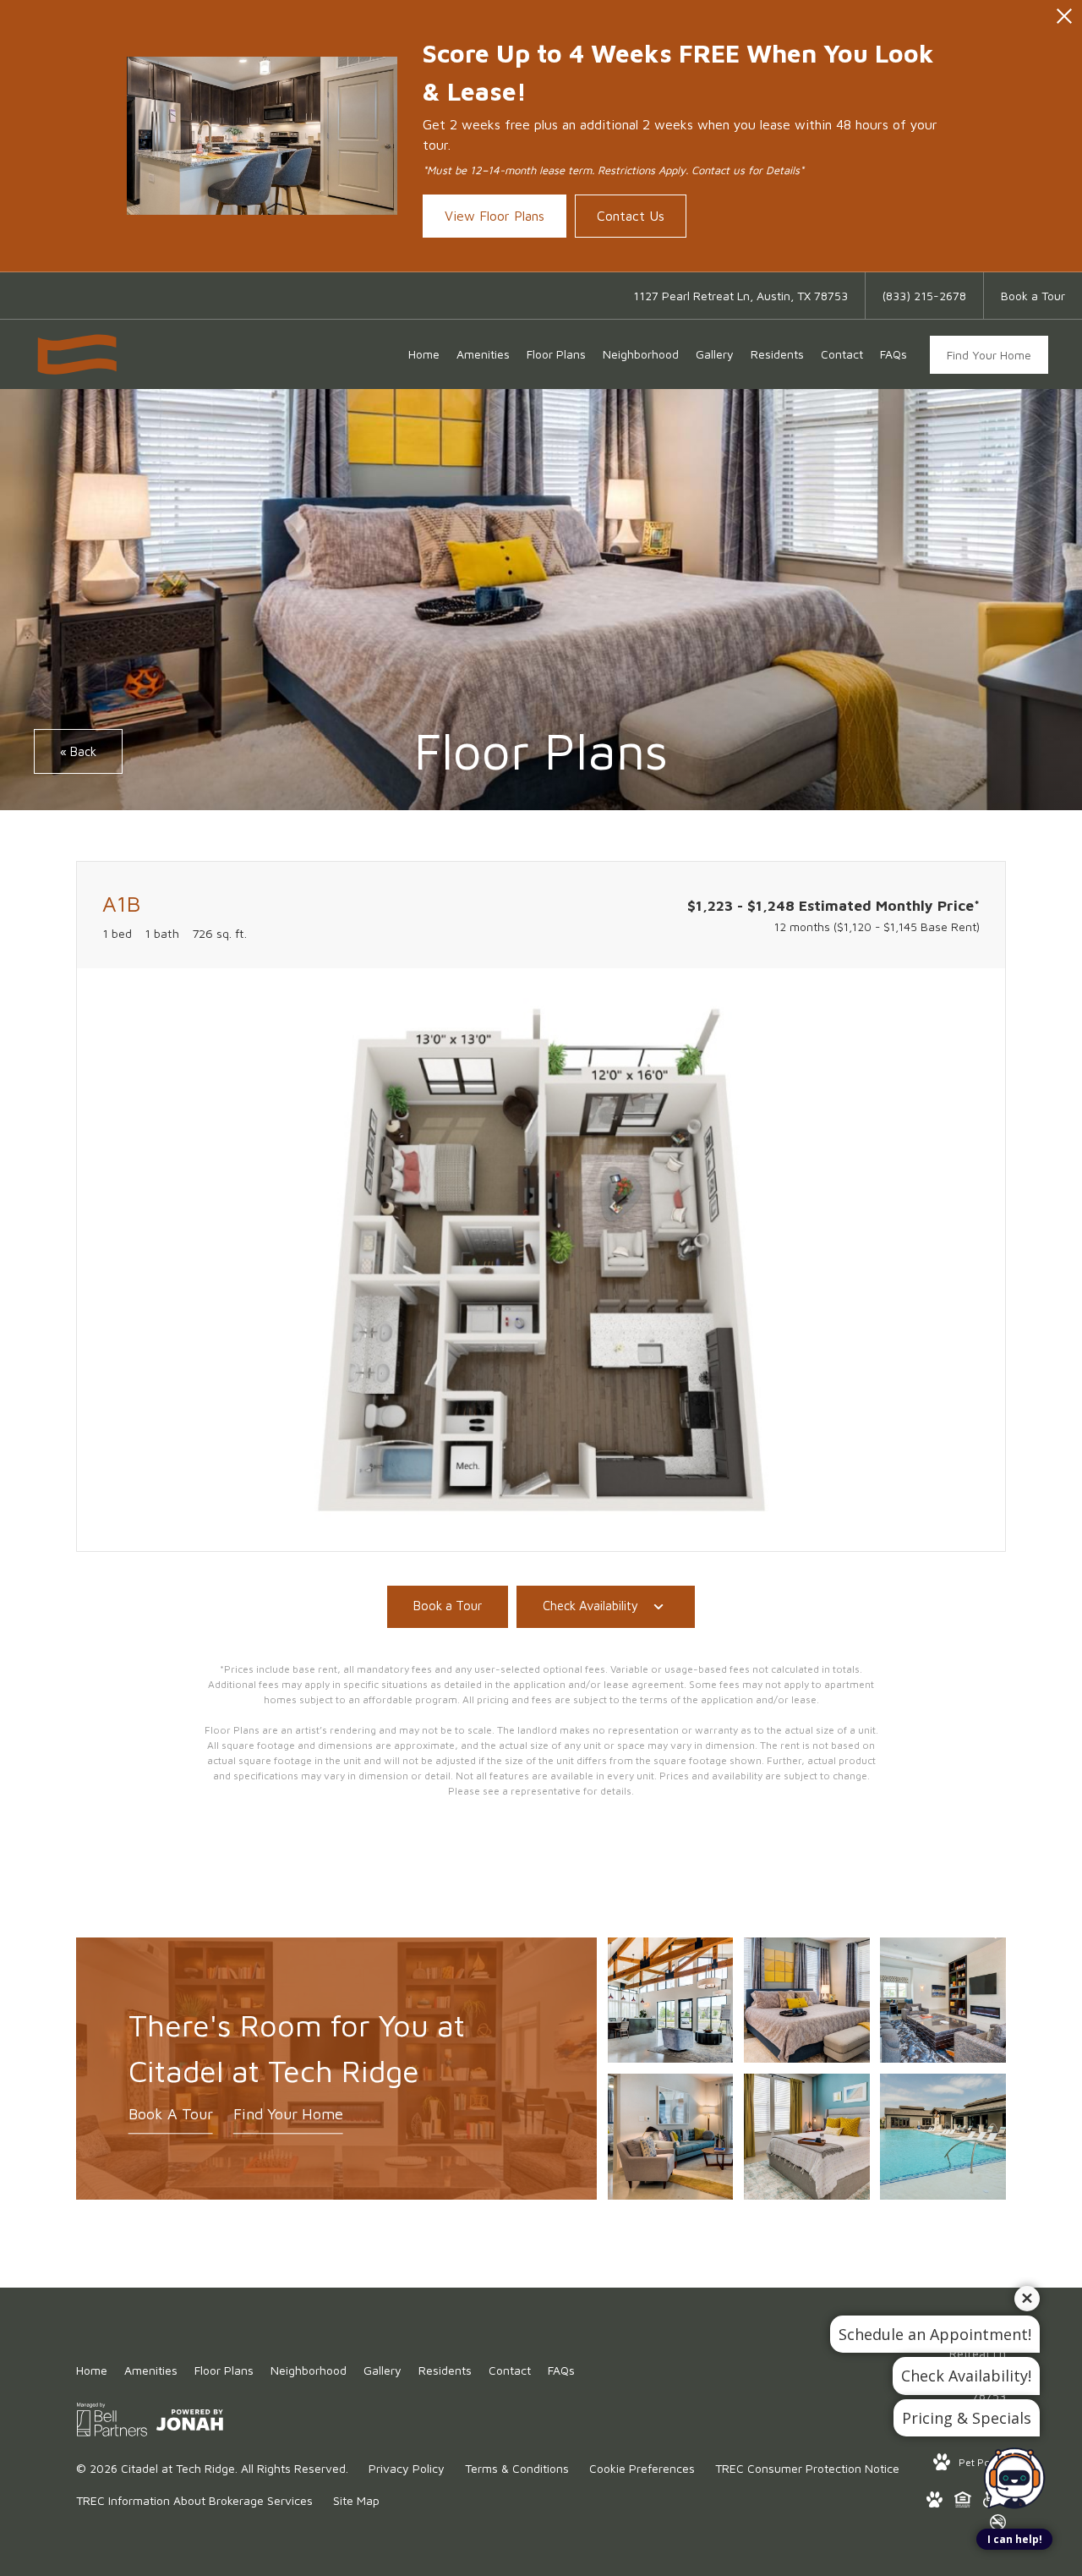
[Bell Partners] (112, 2423)
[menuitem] (424, 354)
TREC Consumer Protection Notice (807, 2468)
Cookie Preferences (642, 2468)
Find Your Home (989, 355)
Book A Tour (171, 2114)
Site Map (356, 2500)
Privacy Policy (407, 2468)
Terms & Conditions (517, 2468)
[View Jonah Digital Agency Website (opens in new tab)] (190, 2423)
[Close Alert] (1064, 21)
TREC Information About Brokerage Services (194, 2500)
